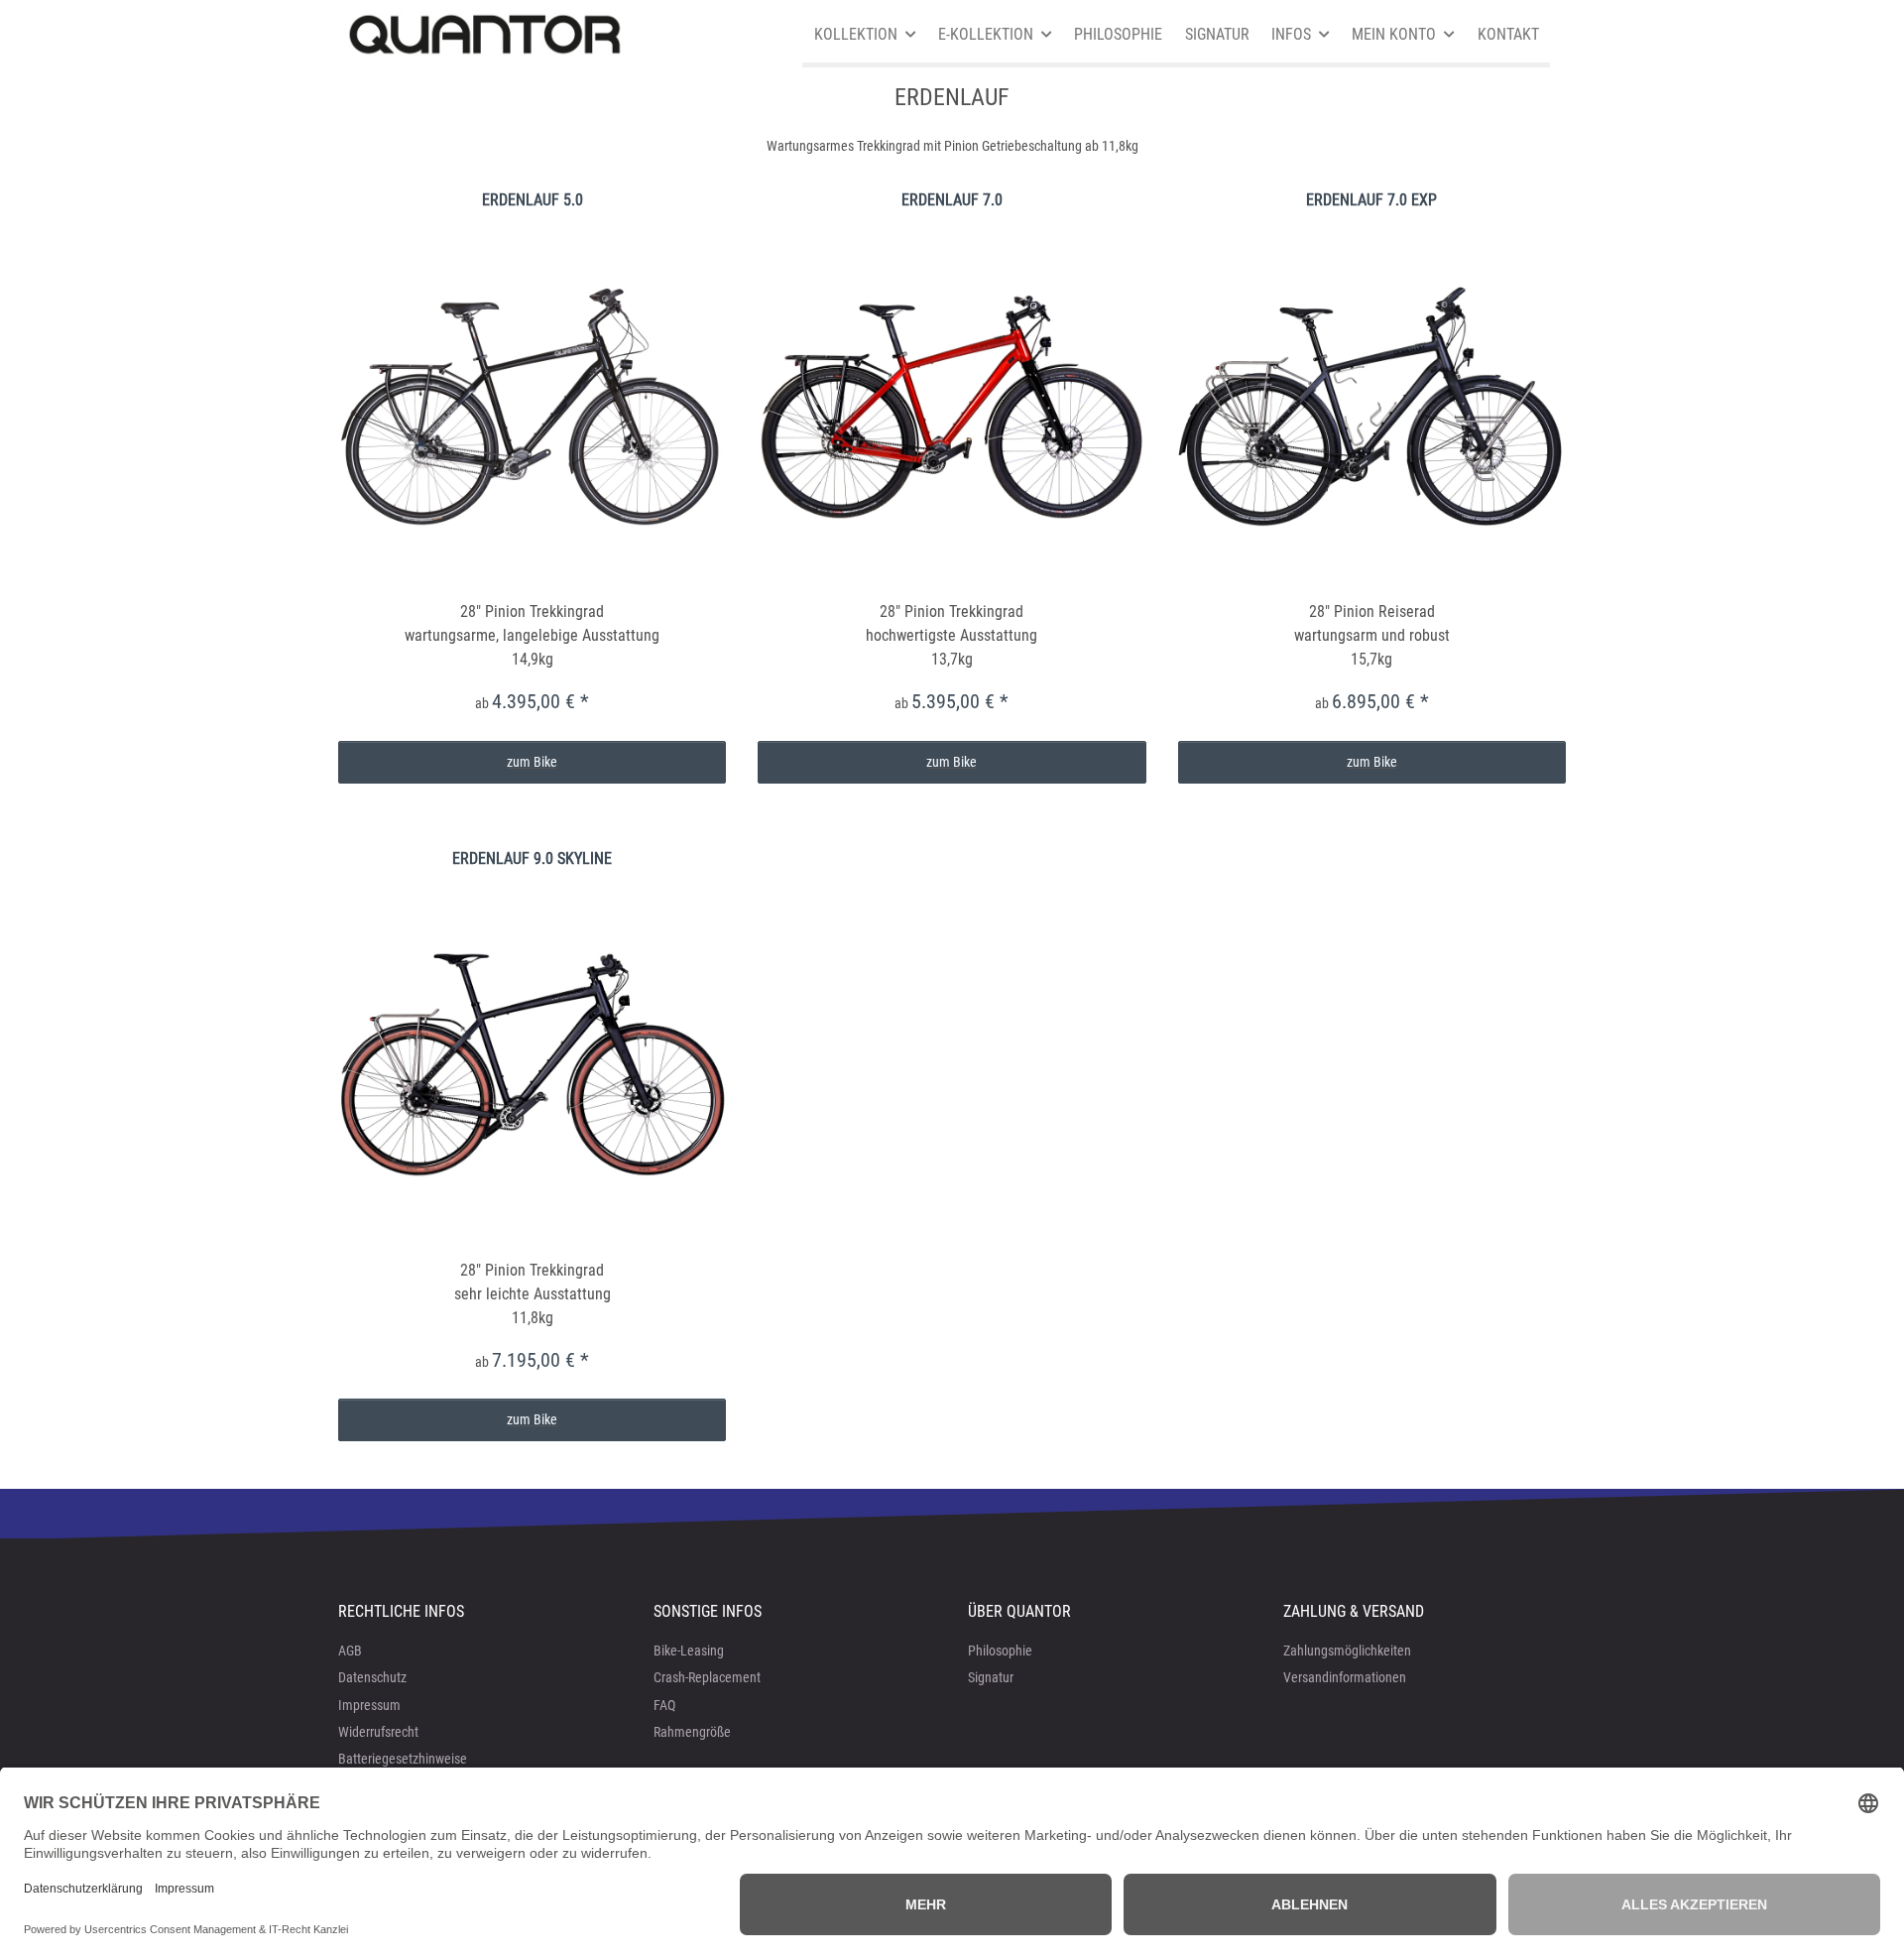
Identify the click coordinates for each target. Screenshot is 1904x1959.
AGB (350, 1651)
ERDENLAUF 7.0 (952, 200)
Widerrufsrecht (378, 1732)
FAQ (664, 1705)
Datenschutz (372, 1677)
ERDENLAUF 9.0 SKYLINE (532, 858)
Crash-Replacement (707, 1677)
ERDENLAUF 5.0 (533, 200)
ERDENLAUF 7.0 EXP (1371, 200)
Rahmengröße (692, 1732)
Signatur (991, 1677)
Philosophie (1000, 1651)
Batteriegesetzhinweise (403, 1759)
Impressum (369, 1705)
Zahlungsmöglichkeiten (1347, 1651)
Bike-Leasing (689, 1651)
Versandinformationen (1345, 1677)
